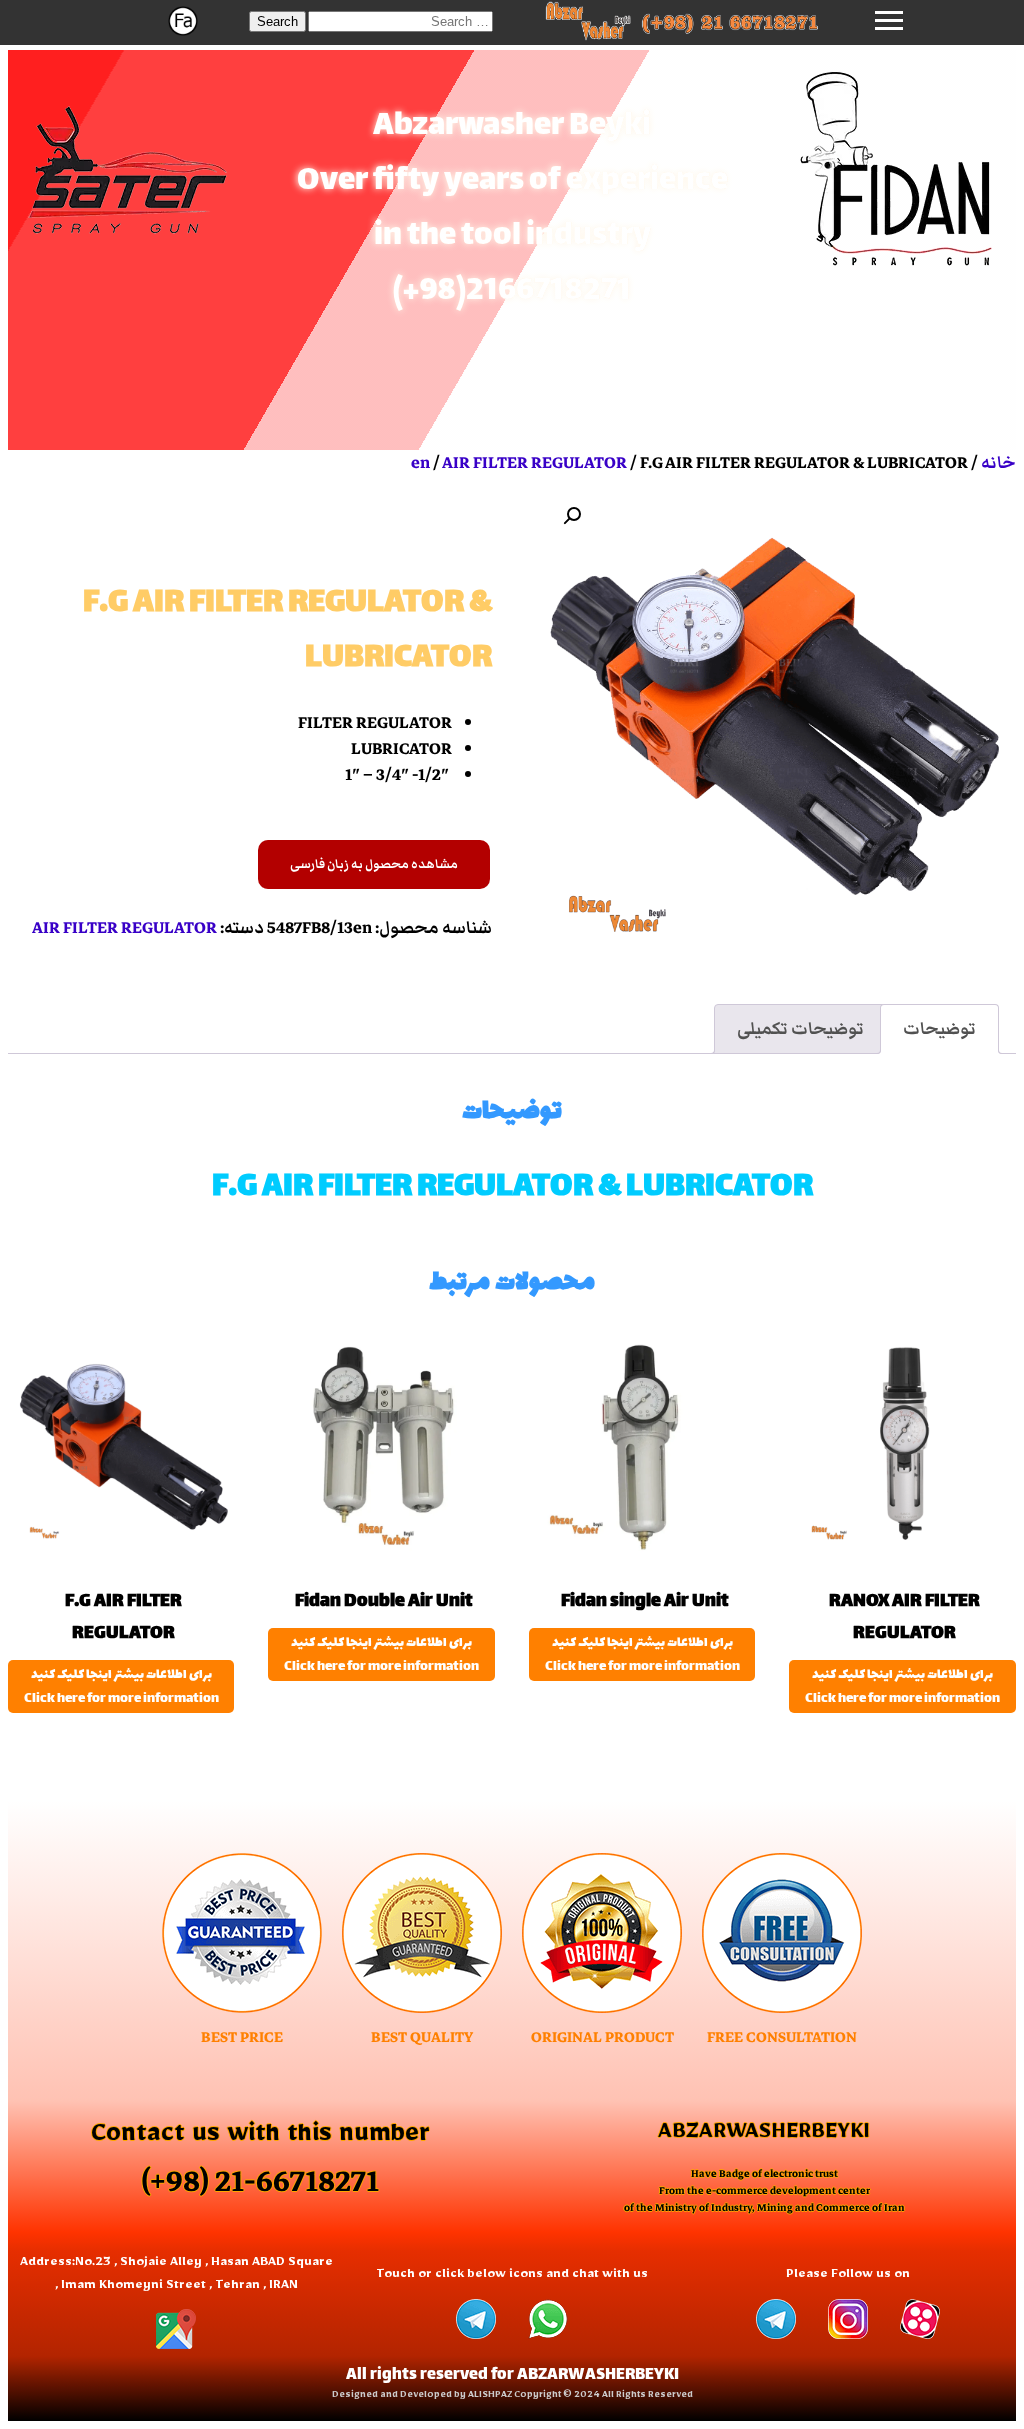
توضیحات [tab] (939, 1029)
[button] (277, 21)
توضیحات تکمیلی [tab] (800, 1029)
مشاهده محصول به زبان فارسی (374, 864)
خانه (998, 463)
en (420, 463)
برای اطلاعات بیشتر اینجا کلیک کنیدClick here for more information (902, 1687)
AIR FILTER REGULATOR (534, 463)
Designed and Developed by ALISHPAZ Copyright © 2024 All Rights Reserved (512, 2396)
